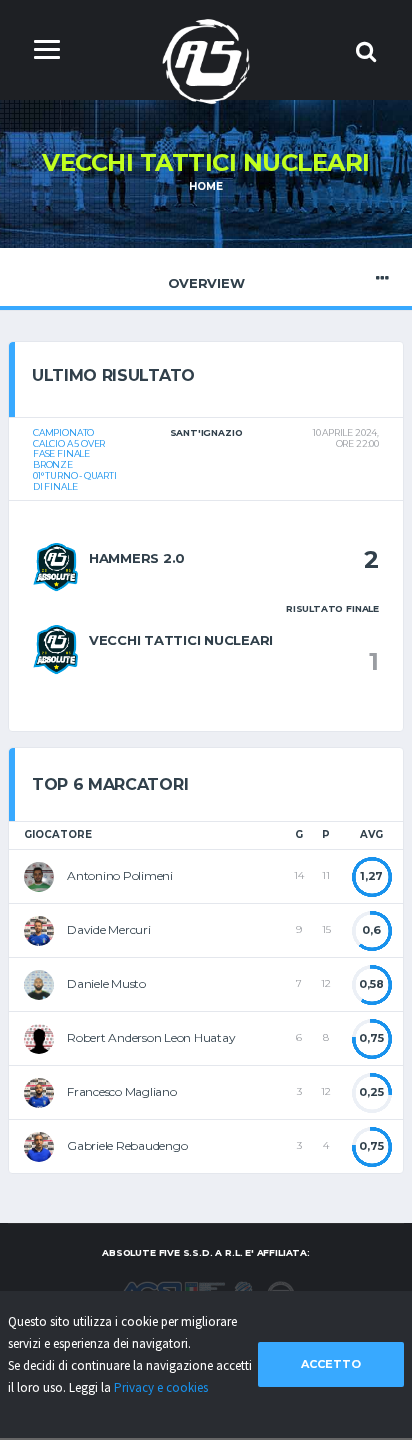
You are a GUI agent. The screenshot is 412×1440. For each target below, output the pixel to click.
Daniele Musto (106, 983)
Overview (206, 283)
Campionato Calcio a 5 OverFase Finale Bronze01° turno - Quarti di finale (75, 459)
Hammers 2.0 (137, 558)
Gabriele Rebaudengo (127, 1145)
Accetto (331, 1364)
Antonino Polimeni (120, 875)
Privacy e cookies (161, 1387)
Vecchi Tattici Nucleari (181, 640)
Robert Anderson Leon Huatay (151, 1037)
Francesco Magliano (122, 1091)
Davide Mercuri (109, 929)
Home (205, 186)
